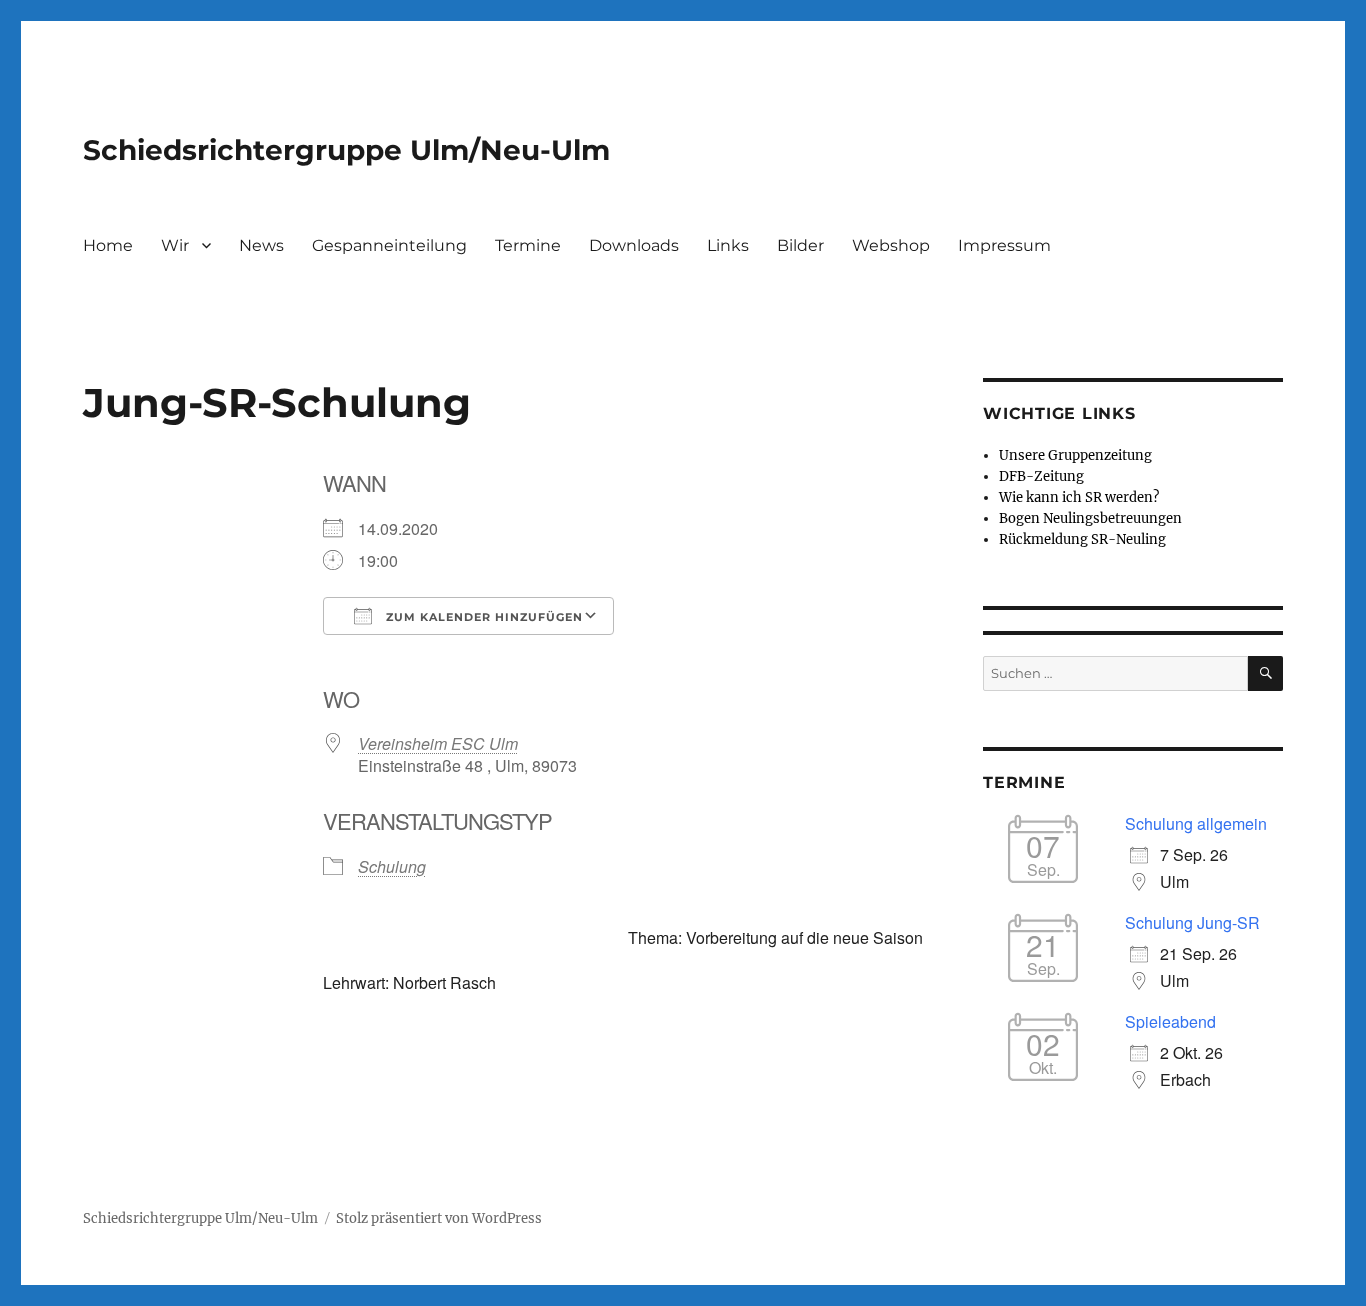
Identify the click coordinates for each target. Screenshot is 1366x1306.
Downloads (634, 245)
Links (728, 245)
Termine (528, 245)
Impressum (1004, 245)
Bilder (800, 245)
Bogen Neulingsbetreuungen (1090, 518)
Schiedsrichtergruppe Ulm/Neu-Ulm (346, 150)
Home (108, 245)
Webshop (891, 245)
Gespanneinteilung (389, 245)
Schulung (392, 866)
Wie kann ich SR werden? (1079, 497)
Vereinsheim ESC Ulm (438, 743)
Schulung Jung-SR (1192, 922)
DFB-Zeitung (1041, 476)
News (261, 245)
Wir (175, 245)
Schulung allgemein (1196, 823)
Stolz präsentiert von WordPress (439, 1218)
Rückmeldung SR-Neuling (1082, 539)
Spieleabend (1170, 1021)
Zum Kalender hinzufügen (482, 617)
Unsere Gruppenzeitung (1075, 455)
